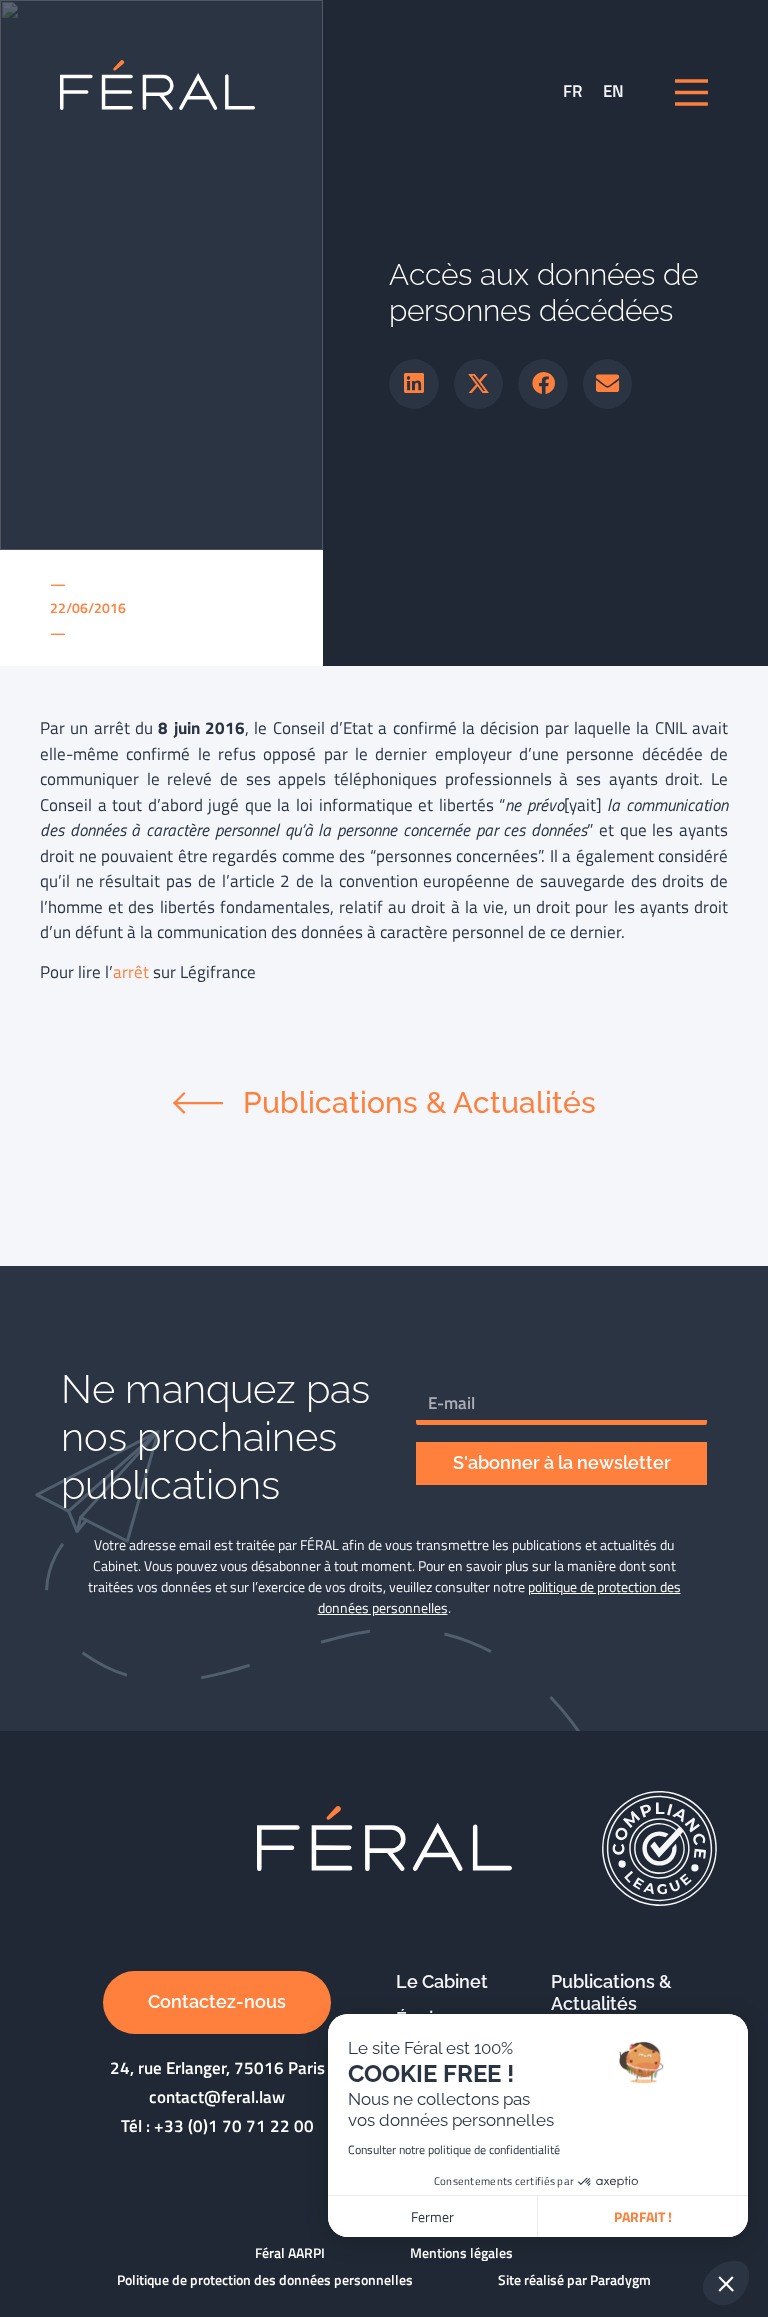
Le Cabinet (442, 1981)
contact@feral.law (217, 2097)
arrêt (131, 972)
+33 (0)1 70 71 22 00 (234, 2126)
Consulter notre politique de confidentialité (454, 2149)
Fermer (432, 2216)
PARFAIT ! (643, 2216)
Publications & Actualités (611, 1993)
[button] (414, 384)
